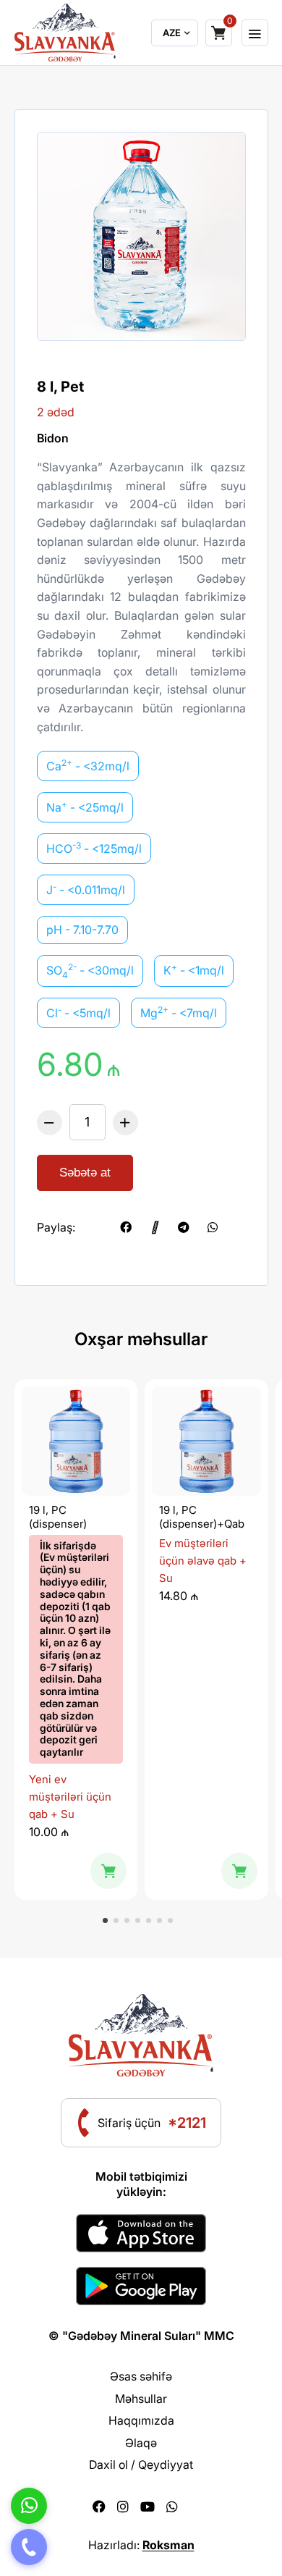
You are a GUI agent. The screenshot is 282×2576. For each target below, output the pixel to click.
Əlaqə (141, 2443)
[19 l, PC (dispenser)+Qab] (206, 1441)
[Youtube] (148, 2507)
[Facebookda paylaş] (126, 1227)
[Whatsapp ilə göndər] (213, 1227)
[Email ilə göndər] (155, 1227)
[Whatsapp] (172, 2507)
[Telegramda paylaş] (184, 1227)
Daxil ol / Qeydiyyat (141, 2465)
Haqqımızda (141, 2420)
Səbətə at (85, 1173)
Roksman (168, 2545)
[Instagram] (123, 2507)
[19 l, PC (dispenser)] (76, 1441)
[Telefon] (29, 2547)
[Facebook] (99, 2507)
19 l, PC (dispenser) (58, 1517)
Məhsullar (141, 2399)
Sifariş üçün (152, 2123)
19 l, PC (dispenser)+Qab (202, 1517)
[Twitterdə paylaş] (97, 1227)
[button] (105, 1920)
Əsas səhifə (141, 2376)
